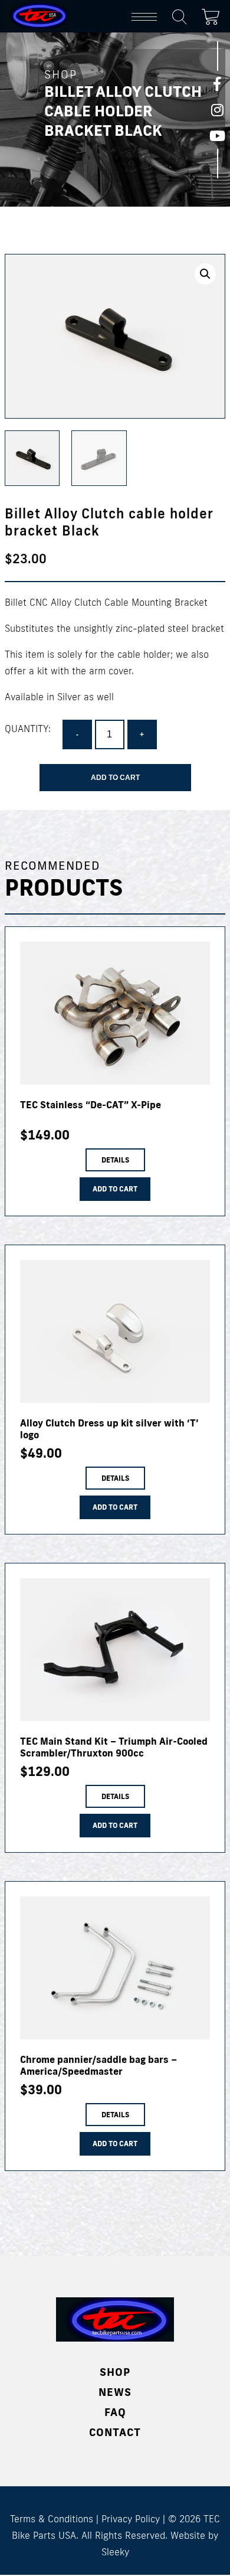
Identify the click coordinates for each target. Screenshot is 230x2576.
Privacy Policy (131, 2519)
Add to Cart (115, 2144)
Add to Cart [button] (115, 1189)
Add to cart (115, 778)
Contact (115, 2432)
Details (115, 1160)
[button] (205, 274)
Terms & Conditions (52, 2519)
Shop (115, 2372)
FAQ (115, 2412)
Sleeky (115, 2552)
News (115, 2392)
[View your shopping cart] (213, 15)
